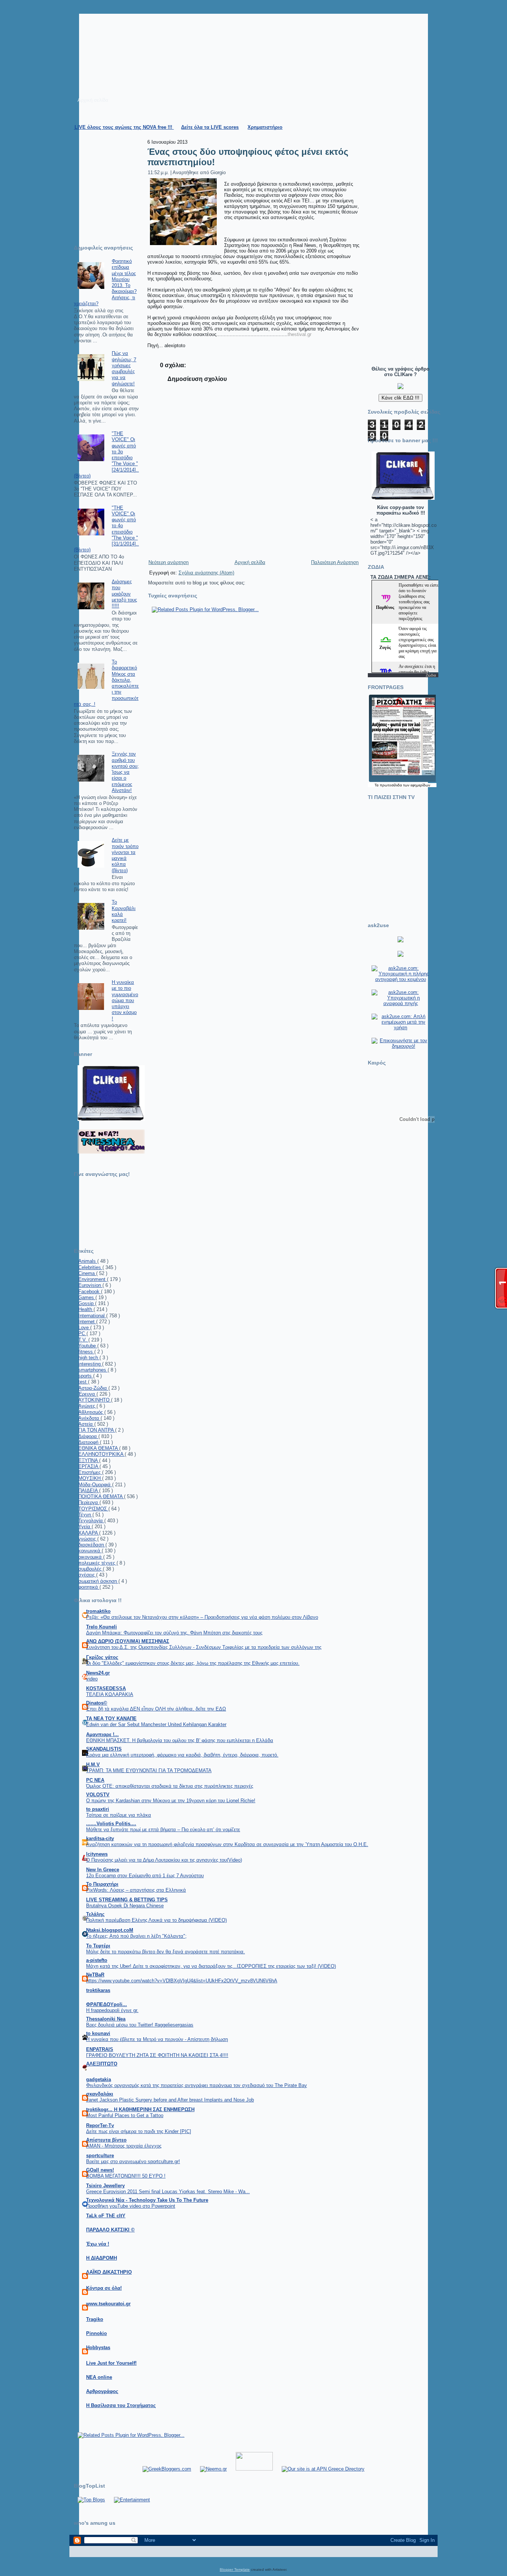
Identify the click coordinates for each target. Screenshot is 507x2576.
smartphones (93, 1370)
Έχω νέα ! (98, 2244)
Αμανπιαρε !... (102, 1734)
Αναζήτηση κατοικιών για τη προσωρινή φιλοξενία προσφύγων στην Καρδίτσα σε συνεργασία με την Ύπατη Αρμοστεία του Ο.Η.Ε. (227, 1844)
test (83, 1382)
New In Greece (103, 1870)
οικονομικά (91, 1557)
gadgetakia (99, 2079)
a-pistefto (97, 1960)
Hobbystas (98, 2347)
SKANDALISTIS (104, 1749)
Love (84, 1328)
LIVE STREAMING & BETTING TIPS (127, 1900)
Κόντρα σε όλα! (104, 2288)
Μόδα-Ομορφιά (95, 1485)
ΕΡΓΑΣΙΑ (89, 1466)
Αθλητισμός (91, 1412)
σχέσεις (87, 1575)
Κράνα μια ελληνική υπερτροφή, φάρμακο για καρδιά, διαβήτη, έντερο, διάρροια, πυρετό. (182, 1755)
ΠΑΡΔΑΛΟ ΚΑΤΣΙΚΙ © (110, 2230)
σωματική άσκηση (98, 1581)
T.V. (83, 1340)
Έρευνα (87, 1394)
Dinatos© (97, 1703)
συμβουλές (91, 1569)
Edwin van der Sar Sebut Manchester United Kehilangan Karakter (156, 1724)
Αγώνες (87, 1406)
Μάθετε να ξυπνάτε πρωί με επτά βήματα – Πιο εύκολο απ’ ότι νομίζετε (163, 1830)
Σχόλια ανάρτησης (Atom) (206, 573)
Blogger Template (235, 2570)
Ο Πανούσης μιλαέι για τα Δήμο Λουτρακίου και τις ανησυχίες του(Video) (164, 1860)
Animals (88, 1261)
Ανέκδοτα (89, 1418)
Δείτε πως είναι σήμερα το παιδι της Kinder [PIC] (139, 2131)
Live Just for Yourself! (111, 2363)
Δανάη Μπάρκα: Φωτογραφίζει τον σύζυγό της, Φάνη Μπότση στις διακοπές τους (174, 1633)
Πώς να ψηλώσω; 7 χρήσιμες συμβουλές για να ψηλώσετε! (124, 368)
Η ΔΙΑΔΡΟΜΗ (102, 2258)
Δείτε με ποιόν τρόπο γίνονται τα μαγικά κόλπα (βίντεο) (125, 855)
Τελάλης (95, 1914)
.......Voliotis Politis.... (111, 1824)
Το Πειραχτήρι (102, 1884)
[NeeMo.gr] (213, 2469)
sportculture (100, 2156)
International (92, 1316)
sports (86, 1376)
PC (82, 1333)
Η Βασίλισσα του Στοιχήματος (121, 2405)
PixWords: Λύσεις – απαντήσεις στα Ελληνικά (136, 1890)
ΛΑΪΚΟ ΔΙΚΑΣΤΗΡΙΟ (109, 2272)
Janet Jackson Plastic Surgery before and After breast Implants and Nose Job (170, 2100)
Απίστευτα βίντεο (106, 2140)
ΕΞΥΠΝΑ (89, 1460)
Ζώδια (431, 675)
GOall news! (100, 2170)
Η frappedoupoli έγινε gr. (112, 2010)
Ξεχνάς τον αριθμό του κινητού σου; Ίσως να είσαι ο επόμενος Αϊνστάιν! (125, 772)
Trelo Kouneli (102, 1627)
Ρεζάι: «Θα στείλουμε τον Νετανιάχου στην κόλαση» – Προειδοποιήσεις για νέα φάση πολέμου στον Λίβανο (202, 1617)
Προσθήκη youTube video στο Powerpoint (131, 2206)
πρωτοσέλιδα (391, 785)
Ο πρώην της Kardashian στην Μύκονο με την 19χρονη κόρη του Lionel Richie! (171, 1801)
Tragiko (95, 2319)
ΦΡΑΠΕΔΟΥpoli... (107, 2004)
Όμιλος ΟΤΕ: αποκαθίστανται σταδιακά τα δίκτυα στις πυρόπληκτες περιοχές (170, 1786)
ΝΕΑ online (99, 2377)
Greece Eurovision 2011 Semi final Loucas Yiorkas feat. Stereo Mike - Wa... (168, 2192)
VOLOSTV (98, 1795)
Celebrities (90, 1267)
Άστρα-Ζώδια (93, 1388)
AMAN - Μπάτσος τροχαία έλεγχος (124, 2146)
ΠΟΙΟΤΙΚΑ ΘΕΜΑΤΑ (101, 1496)
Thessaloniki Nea (106, 2019)
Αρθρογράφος (102, 2391)
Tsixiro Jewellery (105, 2186)
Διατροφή (89, 1442)
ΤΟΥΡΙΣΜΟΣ (93, 1509)
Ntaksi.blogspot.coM (110, 1930)
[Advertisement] (393, 247)
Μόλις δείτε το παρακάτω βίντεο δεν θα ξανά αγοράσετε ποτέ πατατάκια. (166, 1952)
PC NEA (95, 1780)
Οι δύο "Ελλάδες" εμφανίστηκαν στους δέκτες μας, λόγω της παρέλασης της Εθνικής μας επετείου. (193, 1663)
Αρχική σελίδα (250, 562)
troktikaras (98, 1990)
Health (86, 1309)
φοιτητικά (89, 1587)
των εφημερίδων (416, 785)
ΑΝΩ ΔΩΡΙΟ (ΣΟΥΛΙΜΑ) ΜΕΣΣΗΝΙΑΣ (128, 1641)
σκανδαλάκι (100, 2094)
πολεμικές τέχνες (97, 1563)
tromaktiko (98, 1611)
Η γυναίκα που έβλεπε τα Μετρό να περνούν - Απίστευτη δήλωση (157, 2039)
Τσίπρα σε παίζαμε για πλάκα (119, 1815)
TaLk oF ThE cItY (106, 2216)
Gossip (87, 1303)
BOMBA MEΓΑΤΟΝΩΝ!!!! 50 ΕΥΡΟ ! (126, 2176)
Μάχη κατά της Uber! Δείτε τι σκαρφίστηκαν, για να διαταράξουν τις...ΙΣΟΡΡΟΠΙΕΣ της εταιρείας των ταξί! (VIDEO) (211, 1966)
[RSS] (78, 2556)
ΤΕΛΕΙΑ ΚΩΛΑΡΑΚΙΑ (110, 1694)
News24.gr (98, 1673)
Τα (377, 785)
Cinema (87, 1273)
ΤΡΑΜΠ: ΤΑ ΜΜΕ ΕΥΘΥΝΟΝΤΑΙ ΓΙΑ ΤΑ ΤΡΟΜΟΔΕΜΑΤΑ (149, 1770)
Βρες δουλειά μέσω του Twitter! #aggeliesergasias (140, 2025)
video (92, 1679)
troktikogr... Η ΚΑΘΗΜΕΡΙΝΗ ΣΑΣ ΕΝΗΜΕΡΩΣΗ (140, 2109)
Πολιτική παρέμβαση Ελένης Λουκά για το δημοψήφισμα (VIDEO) (156, 1920)
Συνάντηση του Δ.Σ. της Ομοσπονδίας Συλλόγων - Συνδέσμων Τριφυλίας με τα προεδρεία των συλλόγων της (204, 1647)
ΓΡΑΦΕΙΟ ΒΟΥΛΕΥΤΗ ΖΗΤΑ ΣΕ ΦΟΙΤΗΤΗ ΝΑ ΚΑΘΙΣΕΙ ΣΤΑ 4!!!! (157, 2055)
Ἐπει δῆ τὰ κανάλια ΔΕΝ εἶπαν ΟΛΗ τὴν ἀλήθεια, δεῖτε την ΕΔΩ (156, 1709)
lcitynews (97, 1854)
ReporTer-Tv (100, 2125)
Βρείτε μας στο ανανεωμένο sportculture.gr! (133, 2161)
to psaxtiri (98, 1809)
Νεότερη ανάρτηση (169, 562)
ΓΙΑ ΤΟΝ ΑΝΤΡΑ (97, 1430)
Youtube (88, 1346)
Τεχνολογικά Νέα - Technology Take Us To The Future (147, 2200)
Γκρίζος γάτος (102, 1657)
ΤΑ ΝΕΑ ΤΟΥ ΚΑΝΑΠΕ (111, 1719)
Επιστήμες (90, 1472)
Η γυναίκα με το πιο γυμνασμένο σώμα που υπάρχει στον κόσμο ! (125, 1000)
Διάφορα (88, 1436)
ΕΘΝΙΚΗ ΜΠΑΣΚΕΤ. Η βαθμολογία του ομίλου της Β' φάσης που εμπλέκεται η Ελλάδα (180, 1740)
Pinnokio (97, 2333)
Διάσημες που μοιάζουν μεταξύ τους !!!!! (124, 594)
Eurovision (90, 1285)
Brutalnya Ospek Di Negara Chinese (125, 1906)
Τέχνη (85, 1515)
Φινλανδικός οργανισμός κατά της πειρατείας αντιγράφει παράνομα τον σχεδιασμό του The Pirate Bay (197, 2085)
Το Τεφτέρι (98, 1946)
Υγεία (85, 1527)
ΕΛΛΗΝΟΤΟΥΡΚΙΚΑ (102, 1454)
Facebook (90, 1292)
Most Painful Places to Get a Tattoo (125, 2115)
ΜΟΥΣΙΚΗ (90, 1478)
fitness (86, 1352)
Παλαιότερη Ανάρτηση (335, 562)
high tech (89, 1358)
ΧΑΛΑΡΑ (89, 1533)
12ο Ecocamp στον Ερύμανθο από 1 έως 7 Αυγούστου (145, 1876)
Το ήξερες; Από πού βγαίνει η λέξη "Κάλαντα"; (136, 1936)
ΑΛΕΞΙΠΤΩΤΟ (102, 2064)
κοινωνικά (90, 1551)
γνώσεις (88, 1539)
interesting (90, 1364)
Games (87, 1297)
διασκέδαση (92, 1545)
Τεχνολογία (91, 1521)
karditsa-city (100, 1838)
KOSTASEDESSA (106, 1688)
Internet (87, 1322)
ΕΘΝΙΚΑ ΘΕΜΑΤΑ (99, 1448)
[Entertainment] (132, 2500)
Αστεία (86, 1424)
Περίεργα (89, 1502)
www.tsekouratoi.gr (108, 2304)
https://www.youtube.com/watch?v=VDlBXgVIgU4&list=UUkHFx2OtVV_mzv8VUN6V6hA (182, 1981)
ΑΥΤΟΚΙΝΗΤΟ (95, 1400)
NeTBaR (95, 1975)
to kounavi (98, 2033)
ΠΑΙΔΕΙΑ (89, 1491)
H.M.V (93, 1765)
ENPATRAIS (100, 2049)
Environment (93, 1279)
